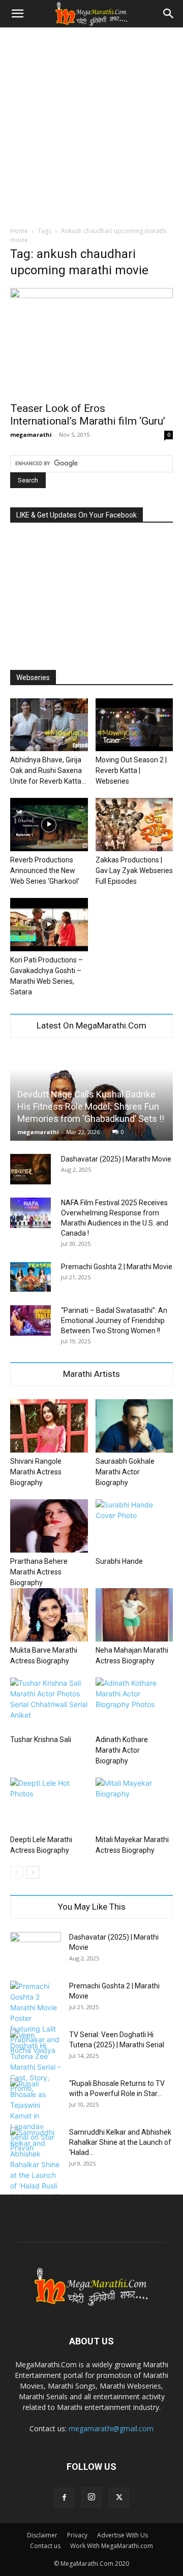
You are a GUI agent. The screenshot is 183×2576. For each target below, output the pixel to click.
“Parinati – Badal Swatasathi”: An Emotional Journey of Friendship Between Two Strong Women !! (114, 1321)
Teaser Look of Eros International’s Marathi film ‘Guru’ (88, 415)
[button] (17, 14)
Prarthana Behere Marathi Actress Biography (39, 1572)
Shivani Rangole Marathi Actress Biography (36, 1472)
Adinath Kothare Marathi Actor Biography (122, 1750)
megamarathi (31, 434)
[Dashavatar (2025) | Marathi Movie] (30, 1169)
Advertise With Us (123, 2535)
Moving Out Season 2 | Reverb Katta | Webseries (131, 770)
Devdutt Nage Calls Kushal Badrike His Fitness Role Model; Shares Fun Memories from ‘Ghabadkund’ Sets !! (91, 1106)
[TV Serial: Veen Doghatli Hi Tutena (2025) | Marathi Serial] (36, 2062)
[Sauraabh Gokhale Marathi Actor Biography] (134, 1426)
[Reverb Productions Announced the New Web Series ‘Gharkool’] (49, 825)
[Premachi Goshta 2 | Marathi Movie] (30, 1277)
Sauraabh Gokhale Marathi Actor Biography (125, 1472)
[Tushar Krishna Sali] (49, 1704)
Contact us (45, 2546)
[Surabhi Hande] (134, 1526)
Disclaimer (42, 2535)
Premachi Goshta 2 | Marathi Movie (117, 1267)
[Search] (169, 14)
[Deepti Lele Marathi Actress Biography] (49, 1804)
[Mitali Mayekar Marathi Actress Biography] (134, 1804)
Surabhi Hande (119, 1561)
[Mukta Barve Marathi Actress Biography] (49, 1615)
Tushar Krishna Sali (41, 1740)
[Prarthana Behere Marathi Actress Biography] (49, 1526)
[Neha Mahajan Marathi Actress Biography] (134, 1615)
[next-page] (33, 1872)
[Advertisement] (91, 124)
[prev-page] (17, 1872)
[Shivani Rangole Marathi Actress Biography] (49, 1426)
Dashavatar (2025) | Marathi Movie (116, 1159)
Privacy (77, 2535)
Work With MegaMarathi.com (112, 2546)
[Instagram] (91, 2497)
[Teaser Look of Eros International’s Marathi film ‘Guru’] (91, 342)
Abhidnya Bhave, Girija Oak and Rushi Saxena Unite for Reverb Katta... (48, 770)
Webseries (33, 678)
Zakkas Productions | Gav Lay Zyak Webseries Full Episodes (134, 871)
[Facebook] (64, 2498)
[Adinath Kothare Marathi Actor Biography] (134, 1704)
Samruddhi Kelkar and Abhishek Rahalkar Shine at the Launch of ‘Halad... (120, 2142)
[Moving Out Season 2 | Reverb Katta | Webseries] (134, 725)
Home (19, 231)
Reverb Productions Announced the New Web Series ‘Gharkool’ (45, 871)
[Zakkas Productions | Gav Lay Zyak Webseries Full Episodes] (134, 825)
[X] (119, 2498)
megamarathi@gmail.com (111, 2428)
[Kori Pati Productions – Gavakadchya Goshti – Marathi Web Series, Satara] (49, 925)
